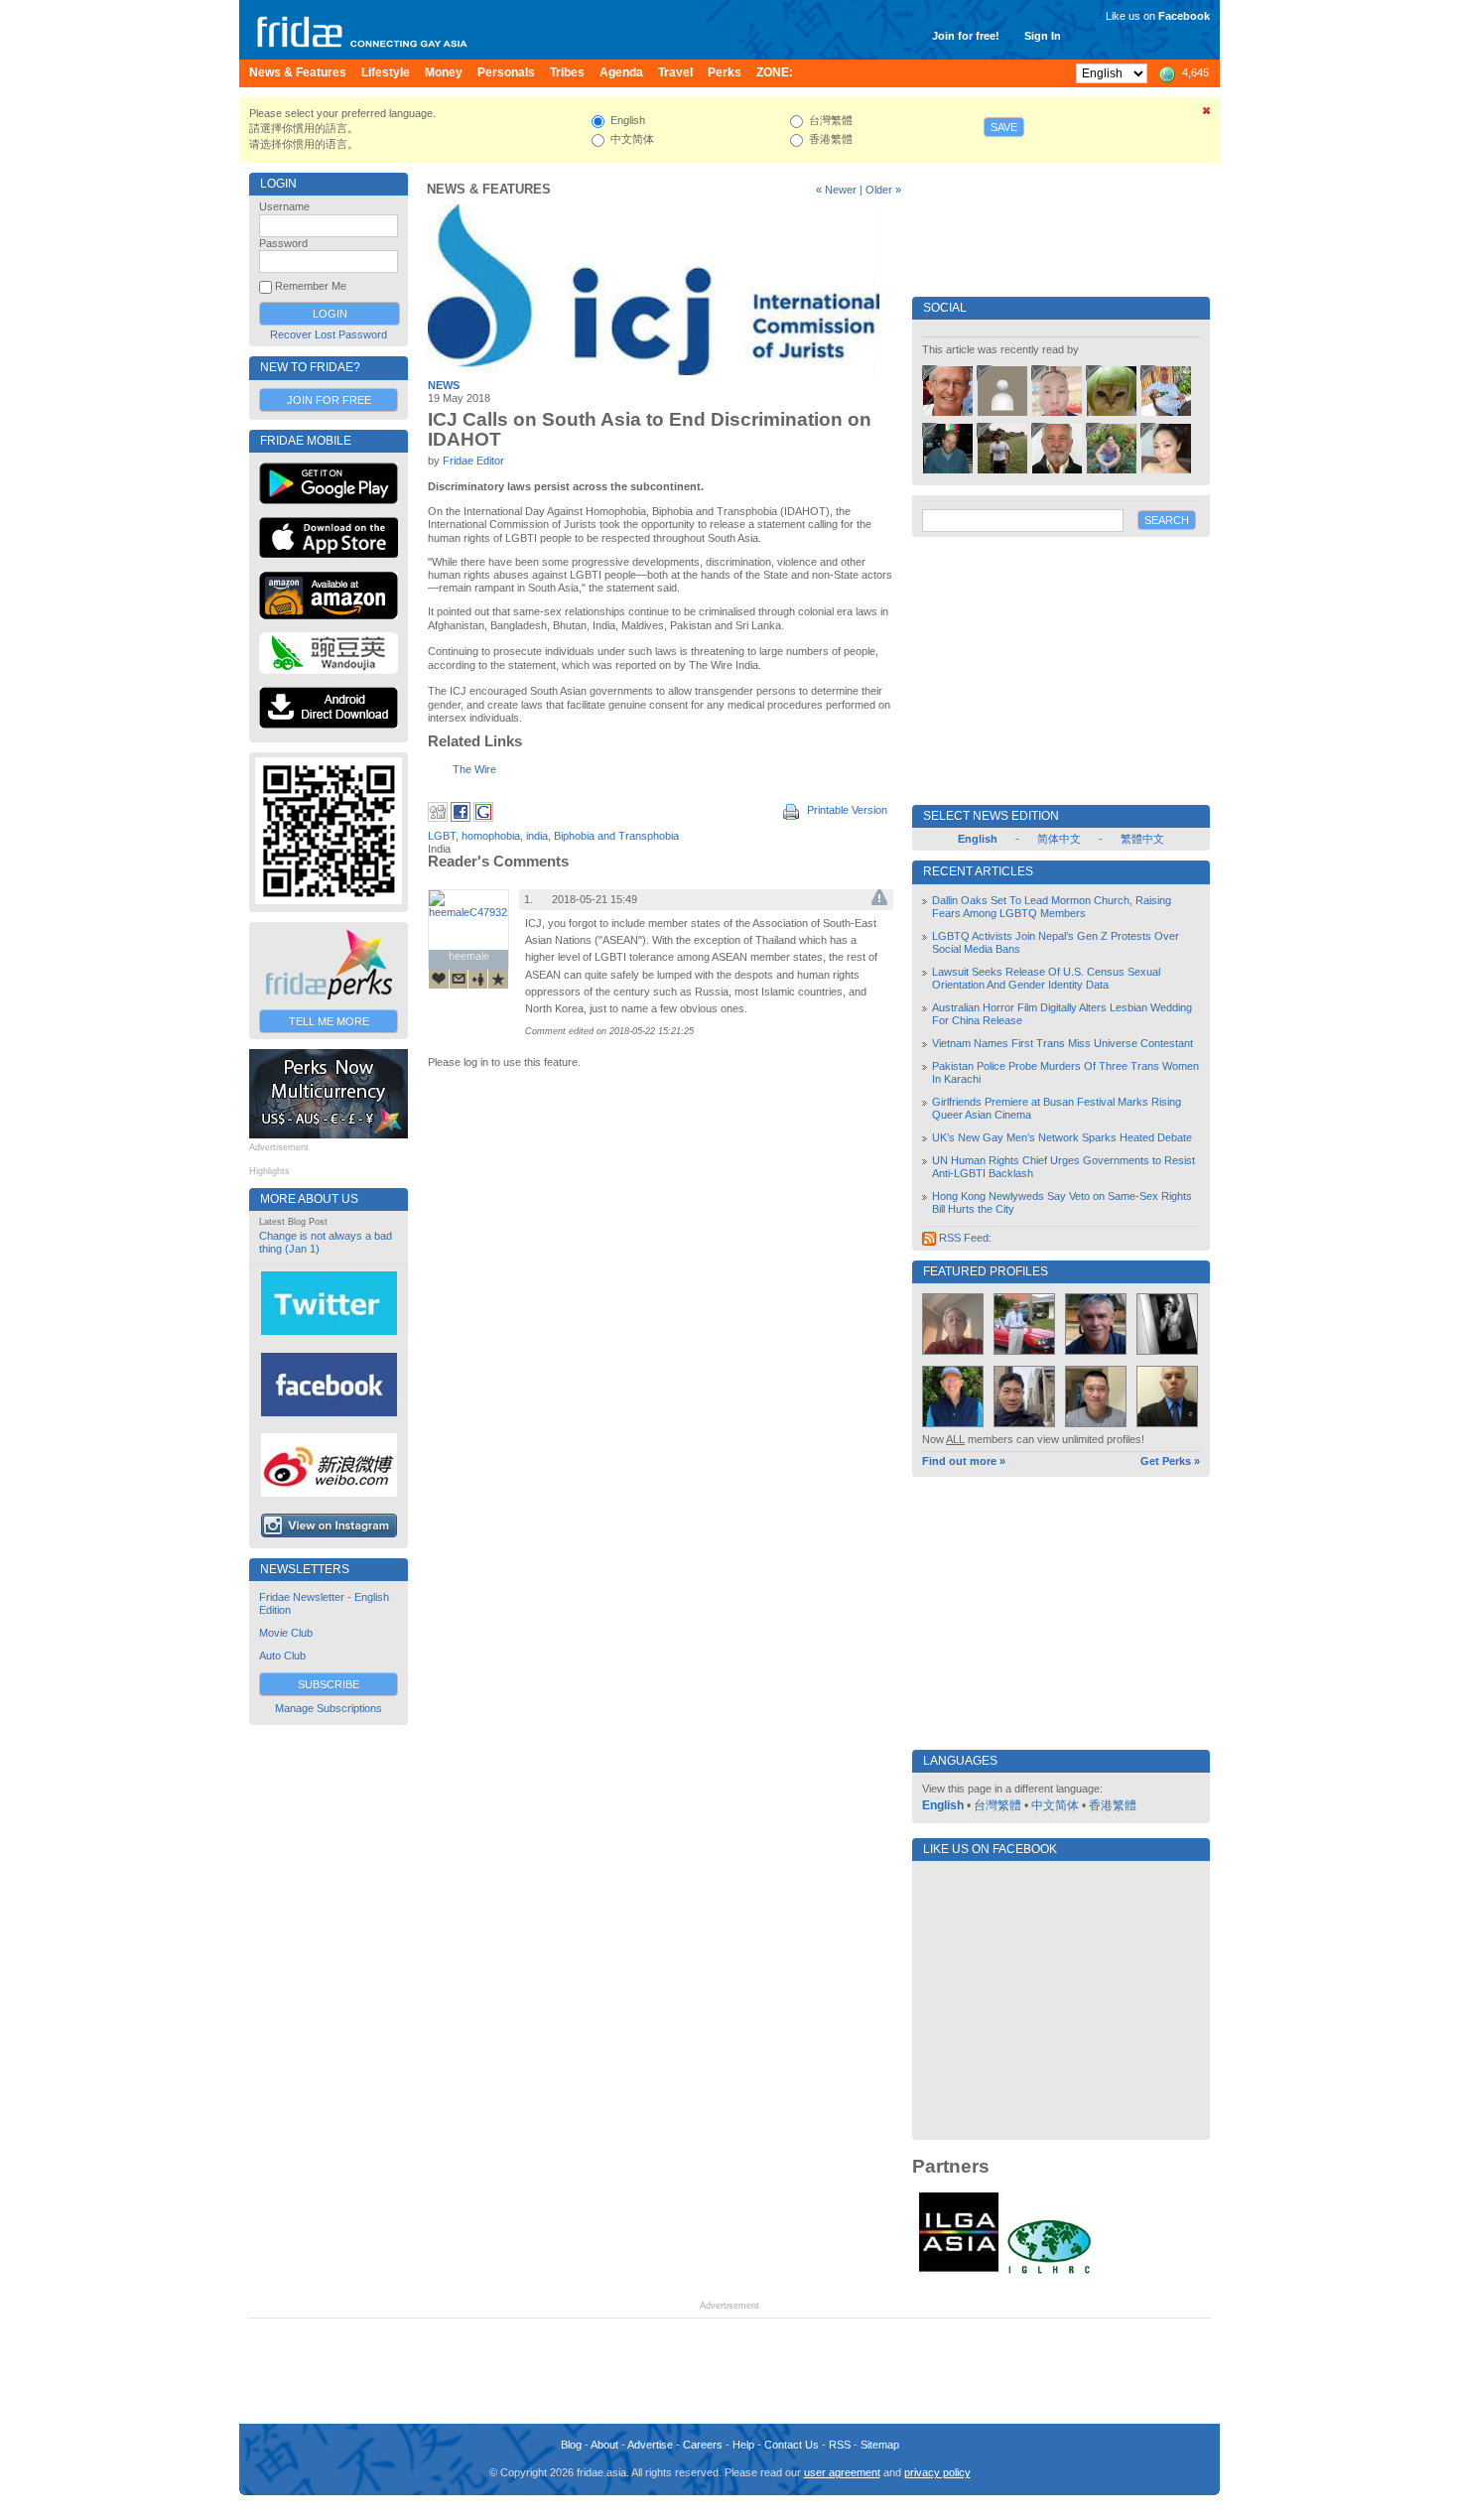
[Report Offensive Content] (879, 901)
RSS (840, 2445)
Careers (703, 2445)
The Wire (474, 769)
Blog (571, 2445)
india (537, 836)
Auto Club (282, 1656)
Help (743, 2445)
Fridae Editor (473, 461)
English (943, 1805)
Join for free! (966, 36)
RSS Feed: (964, 1238)
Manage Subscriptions (329, 1708)
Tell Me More (329, 1021)
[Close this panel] (1207, 114)
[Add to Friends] (478, 979)
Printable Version (846, 810)
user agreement (842, 2472)
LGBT (442, 836)
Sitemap (880, 2445)
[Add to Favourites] (498, 979)
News (444, 385)
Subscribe (329, 1684)
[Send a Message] (459, 979)
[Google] (483, 818)
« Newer (836, 190)
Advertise (650, 2445)
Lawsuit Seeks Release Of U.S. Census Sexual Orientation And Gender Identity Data (1046, 978)
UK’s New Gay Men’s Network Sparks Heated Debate (1062, 1137)
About (604, 2445)
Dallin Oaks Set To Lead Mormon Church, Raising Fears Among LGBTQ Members (1052, 907)
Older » (883, 190)
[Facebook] (461, 818)
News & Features (489, 189)
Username (284, 206)
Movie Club (286, 1633)
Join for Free (329, 400)
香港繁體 (1113, 1805)
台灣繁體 (997, 1805)
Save (1004, 127)
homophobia (491, 836)
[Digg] (438, 818)
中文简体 (1055, 1805)
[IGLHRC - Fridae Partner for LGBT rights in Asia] (1049, 2272)
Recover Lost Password (329, 334)
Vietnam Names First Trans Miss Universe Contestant (1062, 1043)
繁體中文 (1142, 839)
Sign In (1043, 36)
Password (283, 243)
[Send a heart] (439, 979)
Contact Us (792, 2445)
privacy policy (937, 2472)
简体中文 (1059, 839)
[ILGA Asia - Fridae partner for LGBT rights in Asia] (959, 2272)
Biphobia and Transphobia (616, 836)
